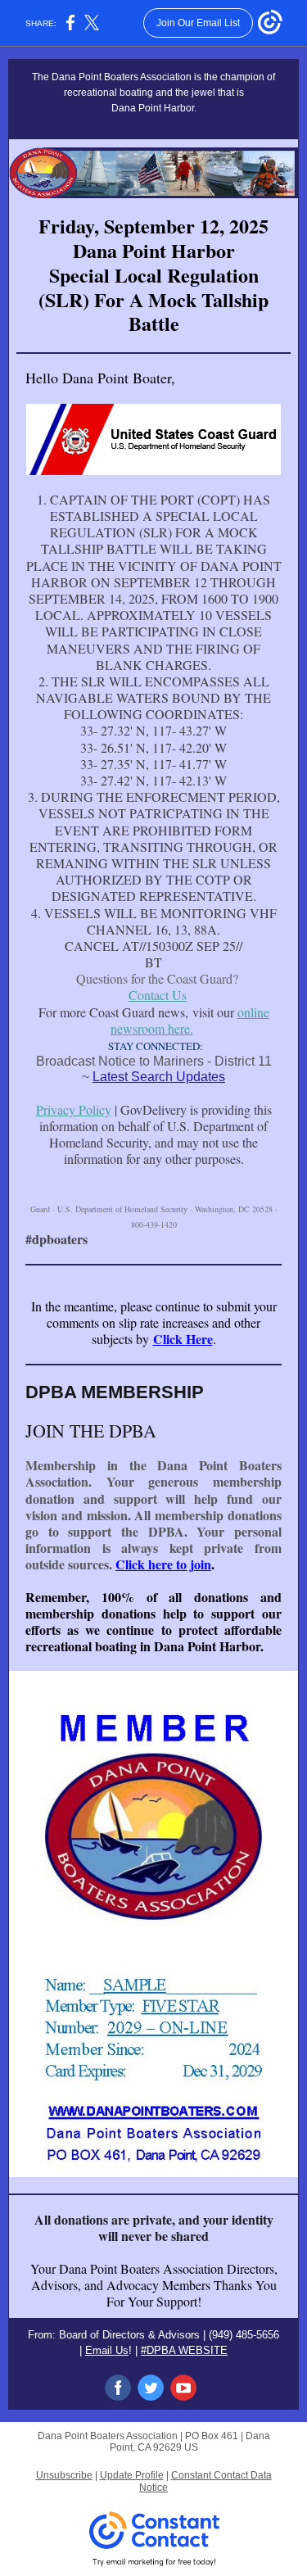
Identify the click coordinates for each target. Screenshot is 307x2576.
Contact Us (158, 995)
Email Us (107, 2350)
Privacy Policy (74, 1109)
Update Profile (132, 2475)
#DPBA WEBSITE (184, 2350)
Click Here (183, 1339)
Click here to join (163, 1564)
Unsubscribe (64, 2475)
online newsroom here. (190, 1020)
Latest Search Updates (159, 1077)
